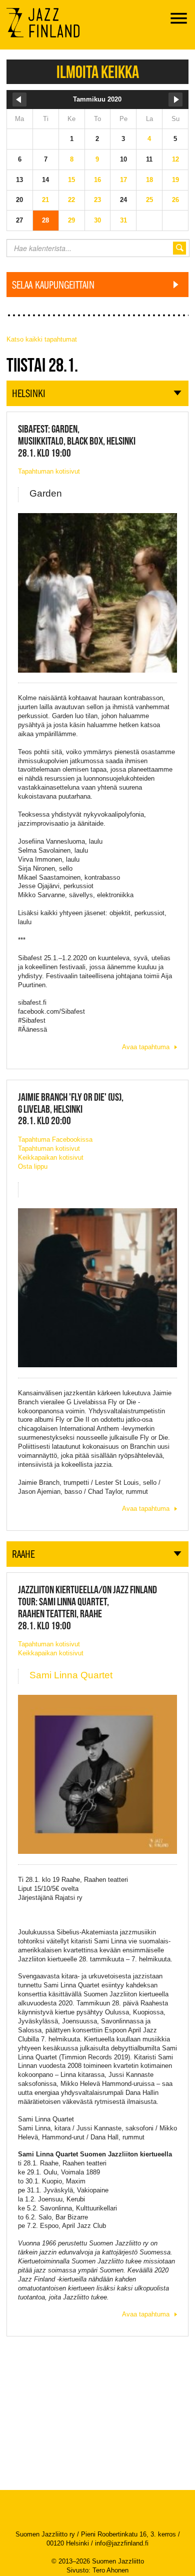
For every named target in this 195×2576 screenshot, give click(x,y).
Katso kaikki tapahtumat (42, 339)
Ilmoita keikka (98, 72)
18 (149, 180)
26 (175, 200)
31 (123, 220)
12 (175, 159)
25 (149, 200)
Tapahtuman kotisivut (49, 471)
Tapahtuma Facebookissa (55, 1139)
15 (71, 180)
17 (123, 180)
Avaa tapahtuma (146, 1047)
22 (71, 200)
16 (97, 180)
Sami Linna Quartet (71, 1675)
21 (45, 200)
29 (71, 220)
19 (175, 180)
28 (45, 220)
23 (97, 200)
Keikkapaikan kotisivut (51, 1157)
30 (97, 220)
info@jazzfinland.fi (122, 2543)
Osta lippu (33, 1166)
